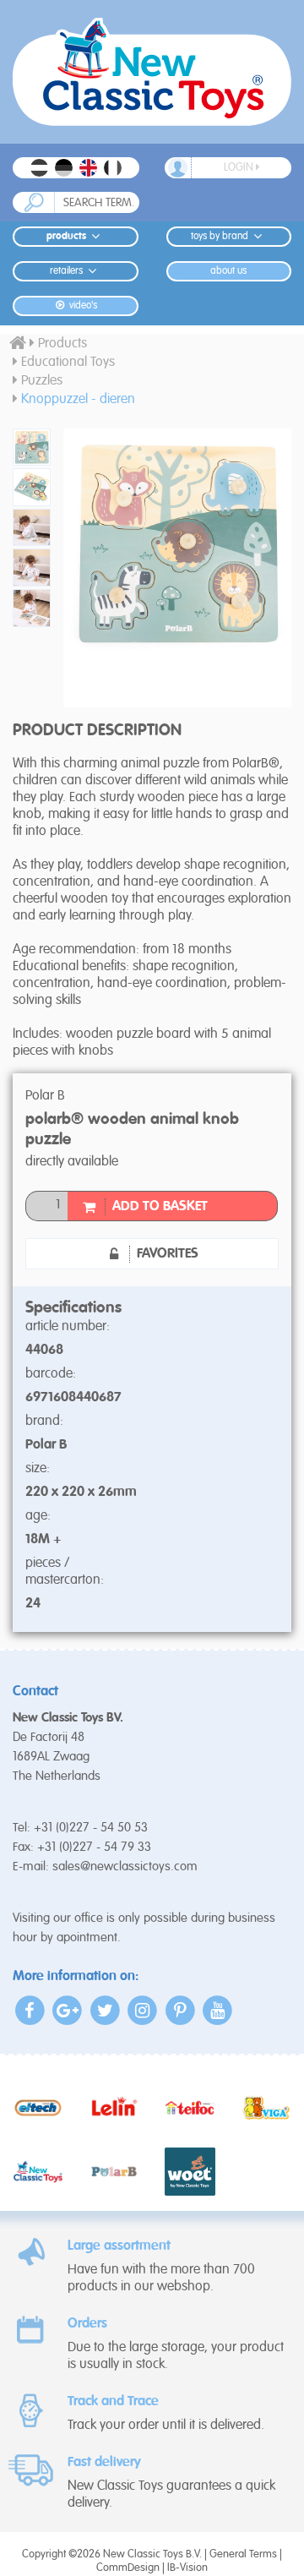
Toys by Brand (220, 237)
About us (228, 271)
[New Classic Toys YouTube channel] (218, 2010)
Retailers (66, 271)
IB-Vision (187, 2568)
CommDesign (128, 2568)
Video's (82, 306)
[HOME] (18, 344)
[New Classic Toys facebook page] (30, 2010)
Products (66, 237)
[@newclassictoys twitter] (105, 2010)
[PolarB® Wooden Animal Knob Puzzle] (25, 448)
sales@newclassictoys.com (125, 1867)
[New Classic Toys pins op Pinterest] (180, 2010)
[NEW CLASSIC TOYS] (152, 72)
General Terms (243, 2554)
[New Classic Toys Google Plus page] (68, 2010)
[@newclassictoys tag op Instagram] (143, 2010)
